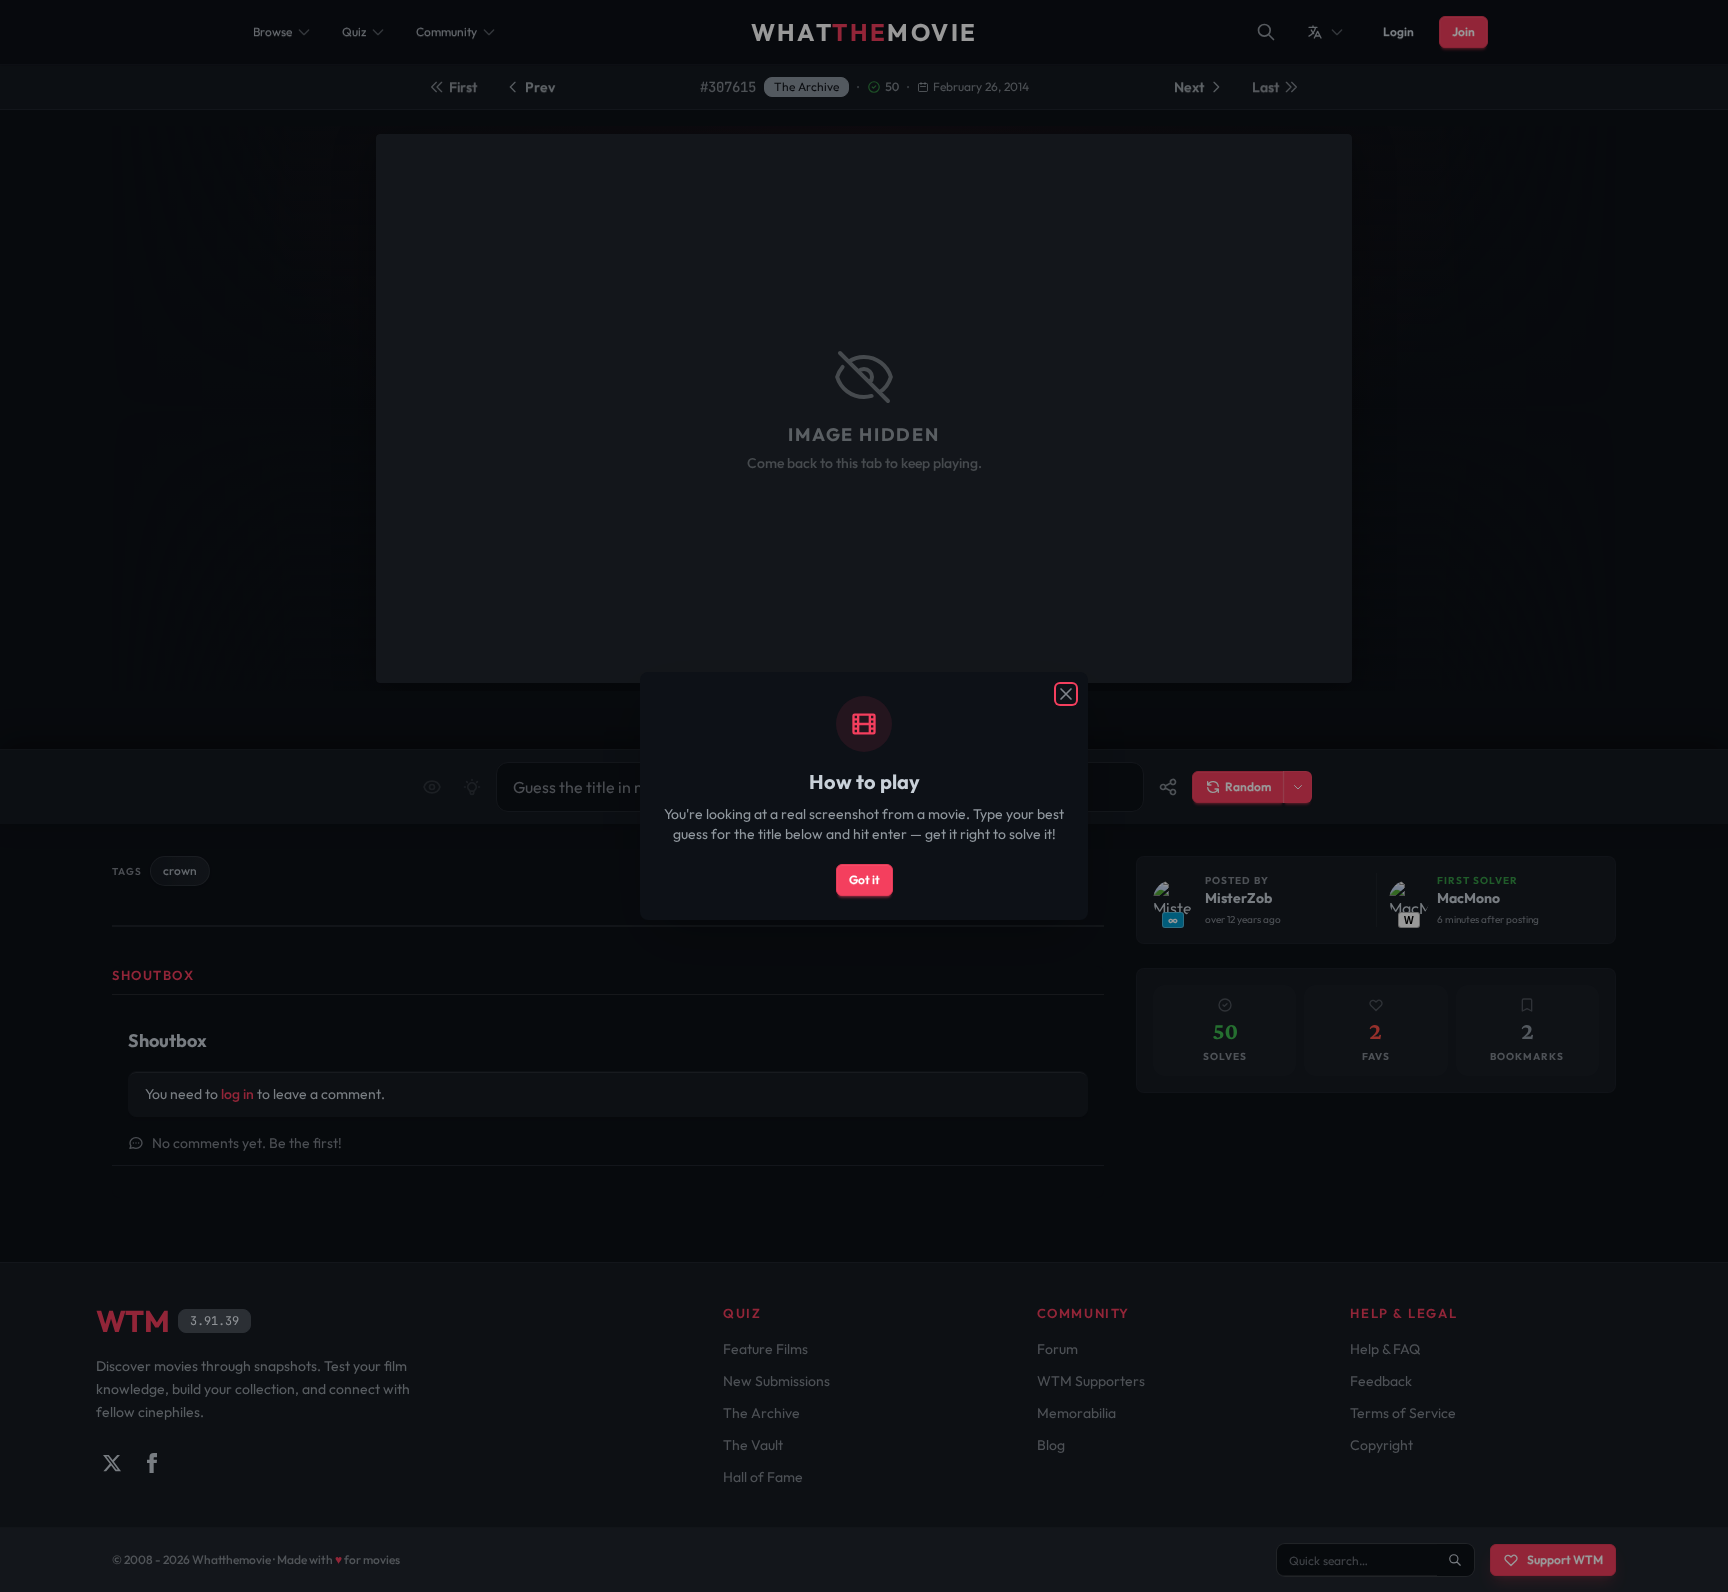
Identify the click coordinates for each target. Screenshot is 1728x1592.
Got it (864, 879)
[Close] (1066, 694)
